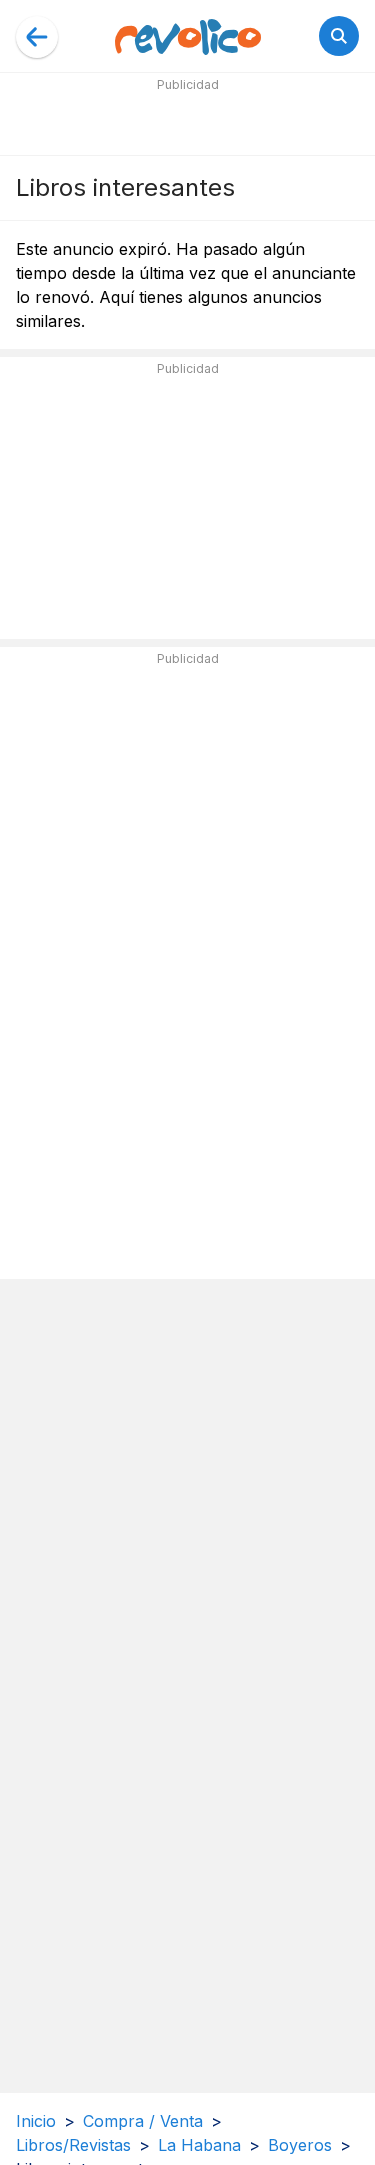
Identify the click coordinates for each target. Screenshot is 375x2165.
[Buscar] (339, 36)
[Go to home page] (188, 36)
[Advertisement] (188, 122)
